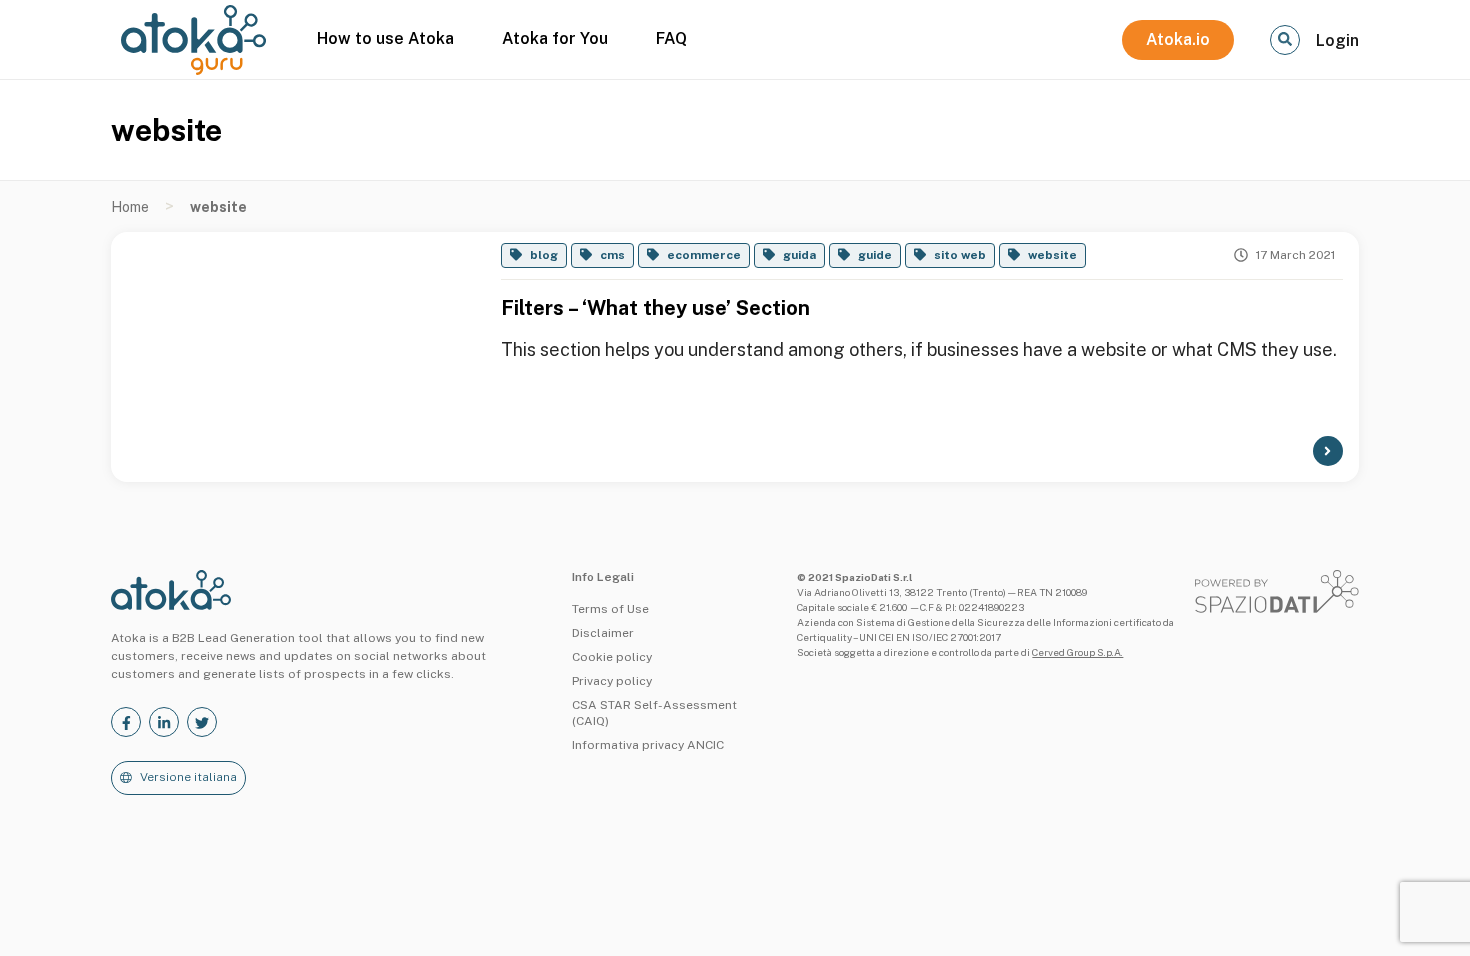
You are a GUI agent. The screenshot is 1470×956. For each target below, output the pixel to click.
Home (130, 207)
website (1052, 255)
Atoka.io (1178, 39)
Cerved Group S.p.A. (1077, 652)
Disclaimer (603, 633)
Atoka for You (555, 38)
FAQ (671, 38)
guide (875, 255)
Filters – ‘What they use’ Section (655, 308)
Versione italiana (188, 777)
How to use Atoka (385, 38)
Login (1337, 40)
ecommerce (704, 255)
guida (799, 255)
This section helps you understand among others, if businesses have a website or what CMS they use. (919, 349)
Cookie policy (612, 657)
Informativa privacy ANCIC (648, 745)
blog (544, 255)
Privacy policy (612, 681)
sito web (960, 255)
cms (612, 255)
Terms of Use (610, 609)
